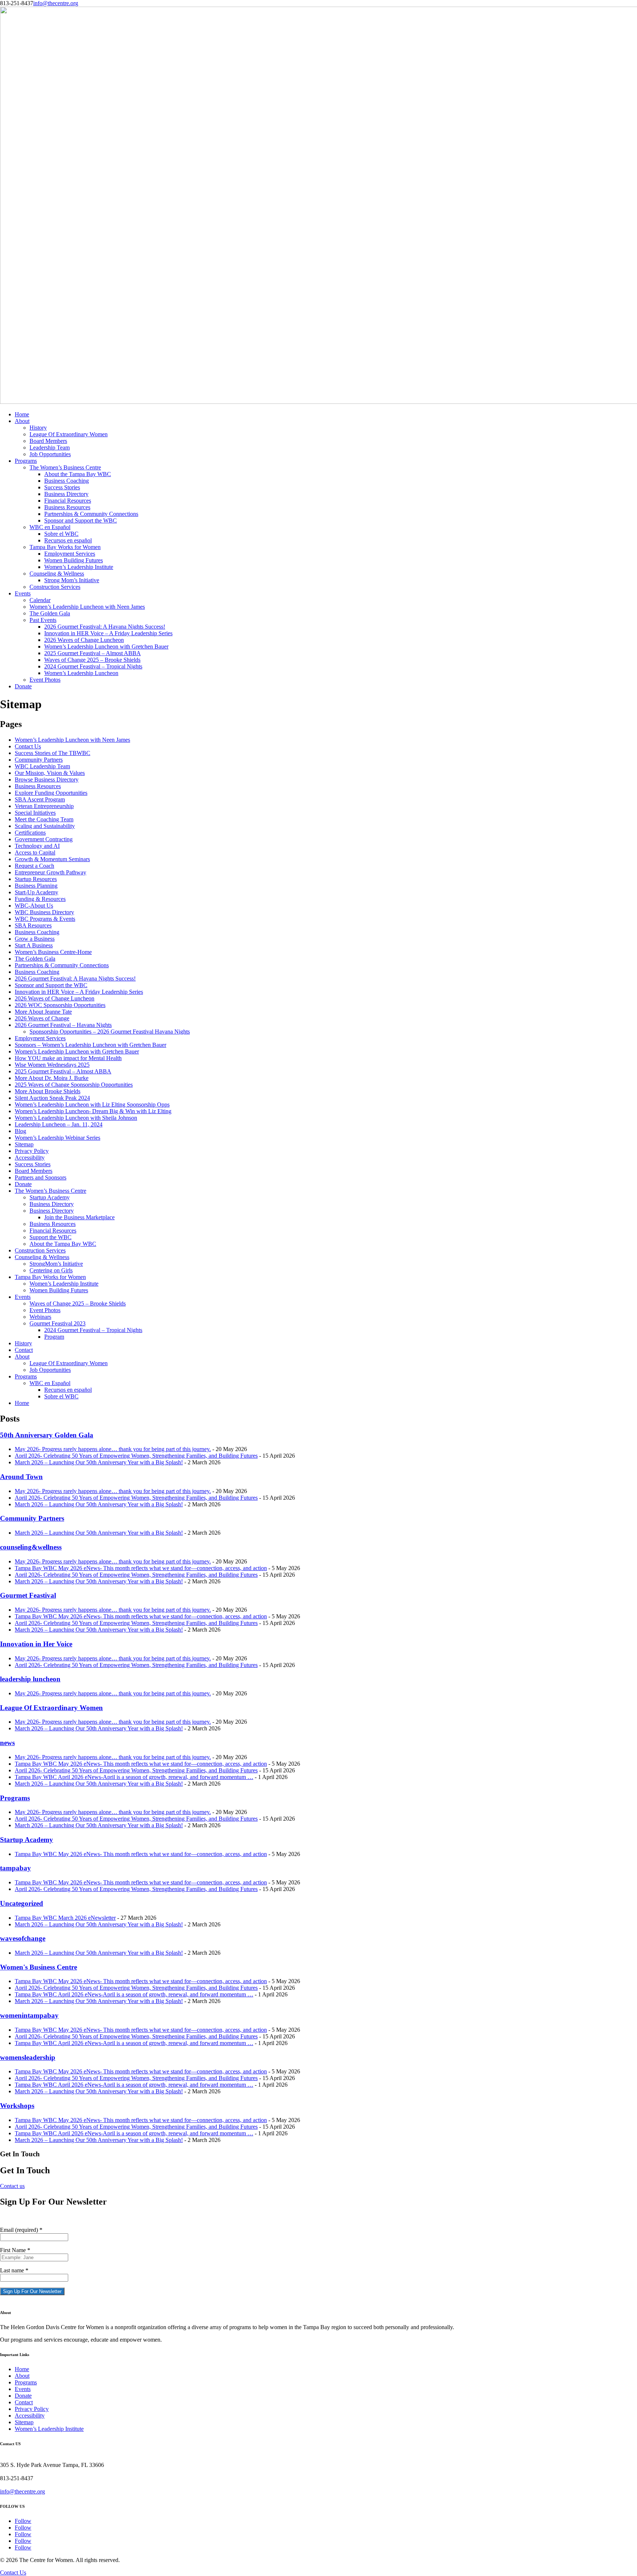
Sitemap (24, 1144)
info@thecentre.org (22, 2491)
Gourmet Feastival (28, 1595)
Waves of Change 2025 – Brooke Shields (92, 660)
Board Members (48, 441)
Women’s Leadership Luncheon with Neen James (87, 607)
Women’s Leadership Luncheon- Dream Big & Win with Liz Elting (93, 1111)
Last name (14, 2270)
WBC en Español (50, 527)
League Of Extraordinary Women (69, 434)
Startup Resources (36, 879)
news (7, 1743)
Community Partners (39, 760)
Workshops (17, 2106)
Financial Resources (68, 501)
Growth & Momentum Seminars (52, 859)
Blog (20, 1131)
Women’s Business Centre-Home (53, 952)
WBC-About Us (34, 906)
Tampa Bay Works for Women (65, 547)
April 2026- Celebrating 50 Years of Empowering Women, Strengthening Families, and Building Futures (136, 1456)
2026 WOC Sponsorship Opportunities (60, 1005)
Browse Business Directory (47, 780)
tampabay (15, 1868)
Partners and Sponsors (41, 1177)
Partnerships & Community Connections (91, 514)
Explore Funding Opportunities (51, 793)
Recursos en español (68, 540)
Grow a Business (35, 939)
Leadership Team (50, 448)
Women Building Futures (74, 560)
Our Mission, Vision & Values (50, 773)
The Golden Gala (50, 613)
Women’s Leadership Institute (79, 567)
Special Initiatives (35, 813)
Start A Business (34, 945)
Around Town (21, 1477)
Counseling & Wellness (57, 574)
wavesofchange (23, 1938)
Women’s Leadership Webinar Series (58, 1138)
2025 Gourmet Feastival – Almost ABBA (93, 653)
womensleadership (28, 2057)
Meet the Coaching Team (44, 819)
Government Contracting (44, 839)
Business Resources (67, 507)
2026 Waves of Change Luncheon (84, 640)
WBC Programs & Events (45, 919)
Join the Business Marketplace (79, 1217)
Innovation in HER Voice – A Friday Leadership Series (108, 633)
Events (23, 593)
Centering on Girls (51, 1270)
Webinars (40, 1317)
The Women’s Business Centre (65, 467)
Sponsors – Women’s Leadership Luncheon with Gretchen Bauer (90, 1045)
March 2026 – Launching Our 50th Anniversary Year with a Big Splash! (99, 1462)
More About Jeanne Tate (43, 1012)
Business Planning (36, 886)
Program (54, 1337)
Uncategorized (22, 1903)
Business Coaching (67, 481)
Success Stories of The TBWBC (53, 753)
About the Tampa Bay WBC (78, 474)
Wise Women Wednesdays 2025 (52, 1065)
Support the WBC (51, 1237)
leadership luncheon (30, 1679)
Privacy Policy (32, 1151)
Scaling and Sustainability (45, 826)
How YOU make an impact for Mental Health (68, 1058)
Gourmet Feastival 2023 (58, 1323)
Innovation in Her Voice (36, 1644)
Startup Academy (50, 1197)
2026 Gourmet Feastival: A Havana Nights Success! (105, 627)
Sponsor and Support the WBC (81, 520)
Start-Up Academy (36, 892)
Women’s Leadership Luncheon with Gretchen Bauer (106, 646)
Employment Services (70, 554)
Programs (26, 461)
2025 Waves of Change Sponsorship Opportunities (74, 1085)
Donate (23, 686)
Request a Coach (34, 866)
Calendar (40, 600)
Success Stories (62, 487)
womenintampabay (29, 2015)
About (22, 421)
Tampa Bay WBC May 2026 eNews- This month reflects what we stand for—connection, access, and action (141, 1568)
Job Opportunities (50, 454)
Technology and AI (37, 846)
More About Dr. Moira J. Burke (52, 1078)
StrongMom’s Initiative (56, 1264)
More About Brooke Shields (48, 1091)
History (38, 428)
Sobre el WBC (61, 534)
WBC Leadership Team (42, 766)
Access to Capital (35, 852)
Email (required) (21, 2230)
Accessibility (30, 1158)
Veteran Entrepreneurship (44, 806)
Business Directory (66, 494)
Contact (24, 1350)
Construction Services (55, 587)
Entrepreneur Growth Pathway (51, 872)
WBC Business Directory (44, 912)
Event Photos (45, 680)
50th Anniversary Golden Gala (47, 1435)
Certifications (30, 833)
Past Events (43, 620)
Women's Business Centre (39, 1967)
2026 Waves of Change (42, 1018)
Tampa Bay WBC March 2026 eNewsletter (65, 1918)
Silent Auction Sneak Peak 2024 (52, 1098)
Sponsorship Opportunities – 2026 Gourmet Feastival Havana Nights (110, 1032)
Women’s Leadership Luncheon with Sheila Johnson (76, 1118)
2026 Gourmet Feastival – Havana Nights (63, 1025)
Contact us (12, 2186)
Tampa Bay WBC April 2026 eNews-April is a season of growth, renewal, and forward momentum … (134, 1777)
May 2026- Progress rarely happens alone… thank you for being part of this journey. (113, 1449)
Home (22, 414)
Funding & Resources (40, 899)
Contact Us (28, 746)
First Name (15, 2250)
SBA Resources (33, 925)
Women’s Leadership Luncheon (81, 673)
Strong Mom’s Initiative (72, 580)
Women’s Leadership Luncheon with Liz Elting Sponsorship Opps (92, 1105)
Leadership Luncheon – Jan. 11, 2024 (59, 1124)
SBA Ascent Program (40, 799)
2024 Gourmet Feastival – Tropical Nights (93, 666)
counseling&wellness (31, 1547)
